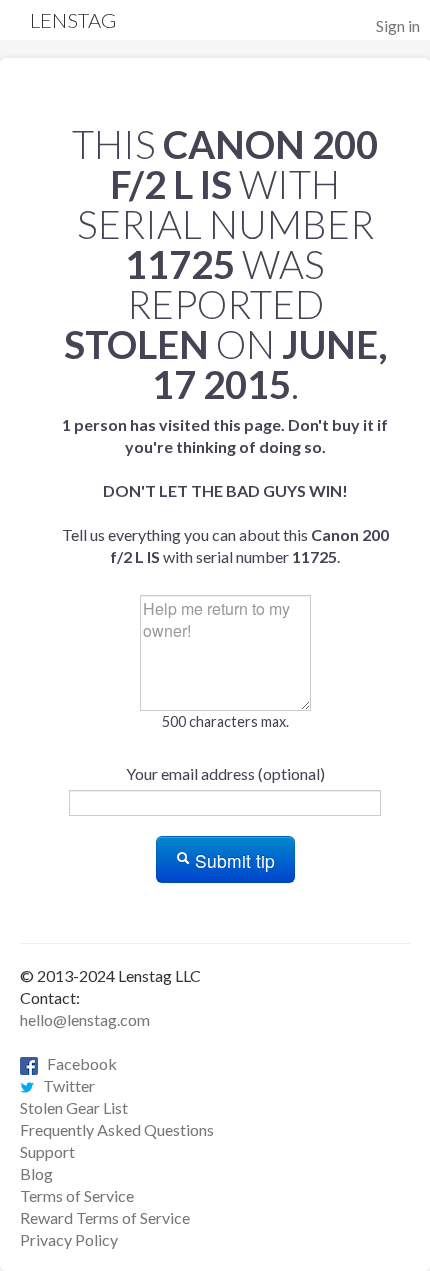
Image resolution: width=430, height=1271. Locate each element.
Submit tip (232, 860)
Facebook (77, 1063)
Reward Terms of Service (105, 1217)
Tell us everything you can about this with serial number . (225, 490)
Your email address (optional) (225, 773)
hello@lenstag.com (85, 1019)
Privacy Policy (69, 1239)
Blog (36, 1173)
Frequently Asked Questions (117, 1129)
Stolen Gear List (74, 1107)
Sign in (398, 25)
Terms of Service (77, 1195)
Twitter (64, 1085)
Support (47, 1151)
